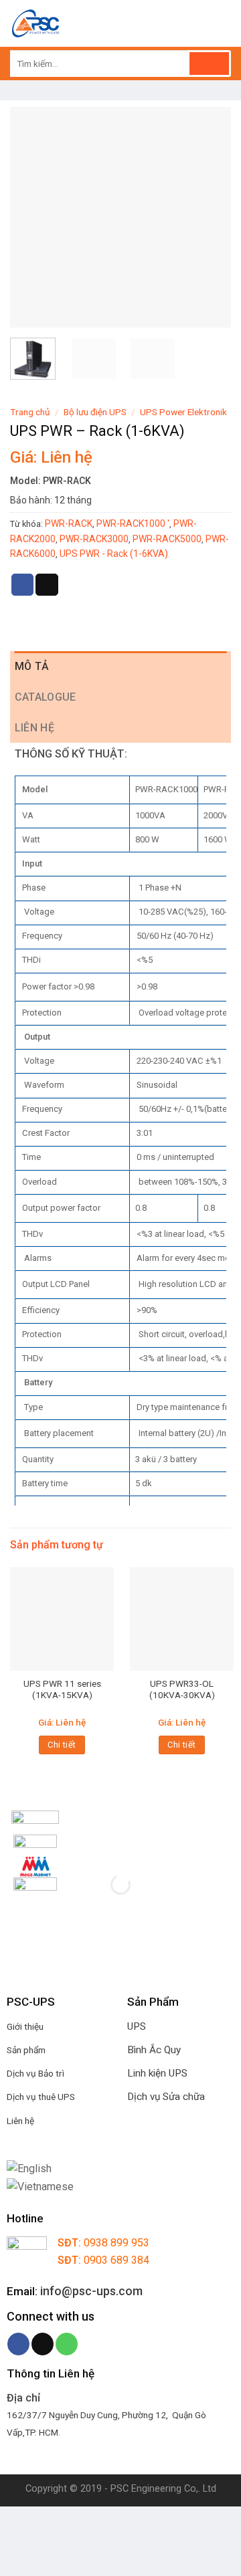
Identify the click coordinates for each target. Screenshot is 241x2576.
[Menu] (223, 23)
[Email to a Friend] (47, 585)
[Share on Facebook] (23, 585)
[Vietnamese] (40, 2186)
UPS (137, 2026)
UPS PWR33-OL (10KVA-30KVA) (182, 1689)
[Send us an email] (43, 2344)
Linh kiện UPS (157, 2073)
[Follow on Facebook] (18, 2344)
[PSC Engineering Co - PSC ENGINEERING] (102, 23)
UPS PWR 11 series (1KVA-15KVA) (62, 1689)
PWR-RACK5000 (167, 539)
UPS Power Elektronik (183, 412)
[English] (29, 2169)
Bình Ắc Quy (154, 2050)
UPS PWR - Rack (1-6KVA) (114, 554)
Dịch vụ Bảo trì (35, 2073)
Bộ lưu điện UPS (95, 412)
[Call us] (67, 2344)
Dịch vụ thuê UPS (41, 2097)
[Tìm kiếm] (209, 64)
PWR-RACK (69, 523)
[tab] (121, 667)
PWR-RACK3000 (94, 539)
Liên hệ (34, 728)
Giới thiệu (25, 2026)
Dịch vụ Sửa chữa (166, 2097)
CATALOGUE (46, 697)
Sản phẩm (26, 2050)
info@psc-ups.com (91, 2291)
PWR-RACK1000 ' (133, 523)
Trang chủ (30, 412)
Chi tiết (62, 1745)
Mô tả (32, 666)
